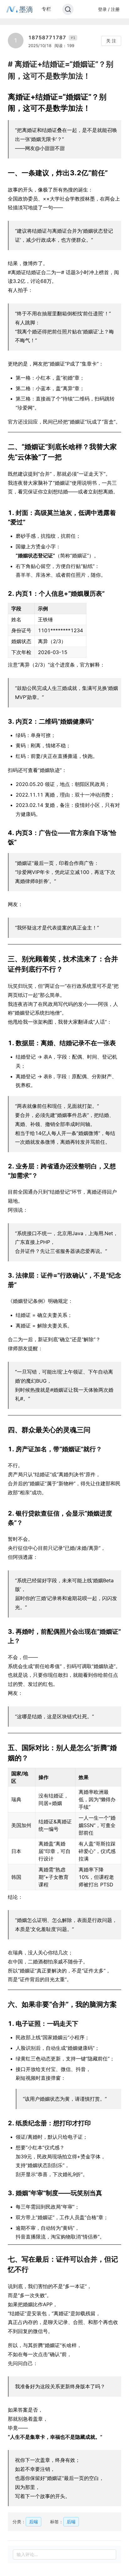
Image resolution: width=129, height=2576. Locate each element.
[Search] (68, 9)
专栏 (46, 9)
